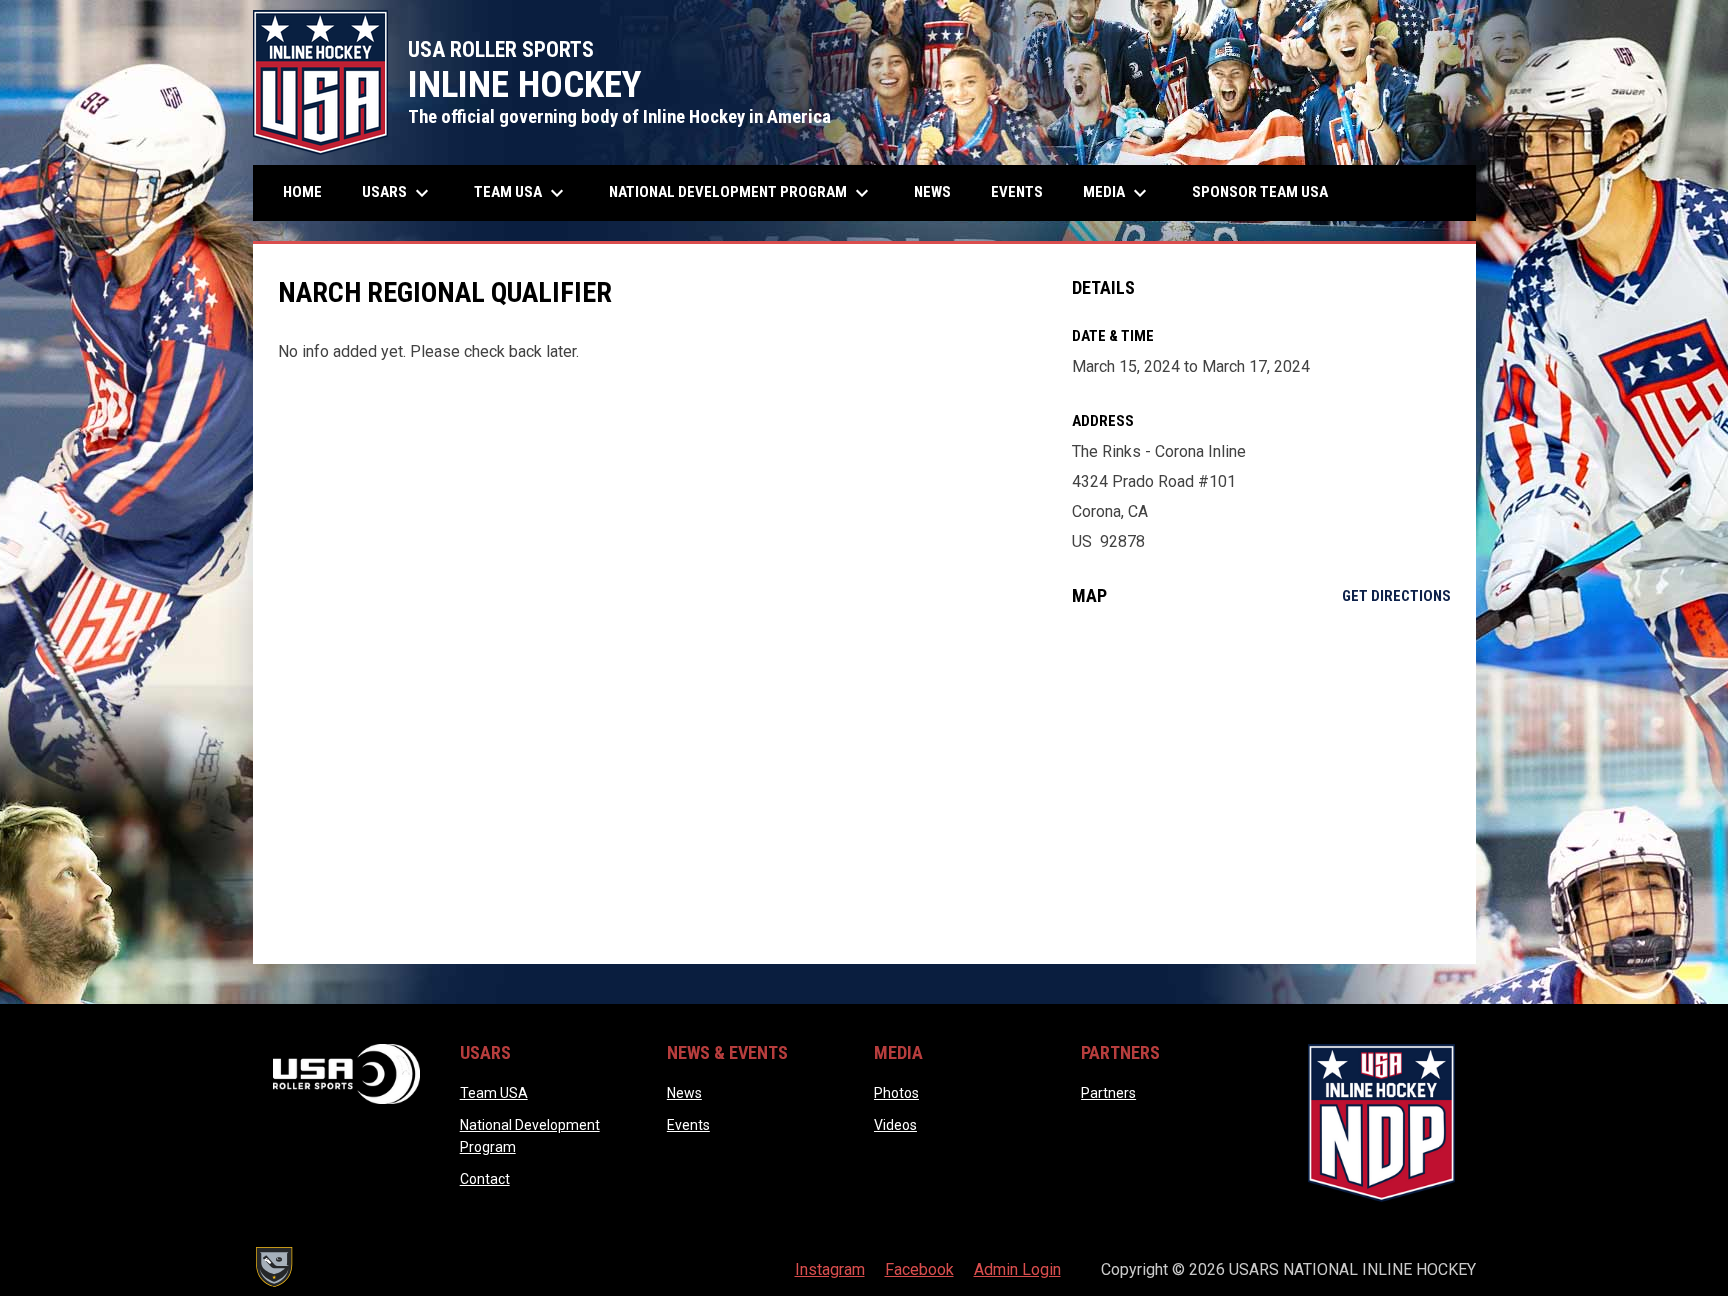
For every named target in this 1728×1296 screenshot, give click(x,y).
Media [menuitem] (1117, 193)
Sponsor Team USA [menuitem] (1260, 192)
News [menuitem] (932, 192)
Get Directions (1396, 596)
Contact (485, 1179)
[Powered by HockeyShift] (273, 1267)
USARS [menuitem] (398, 193)
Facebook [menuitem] (919, 1269)
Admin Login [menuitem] (1017, 1269)
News (684, 1093)
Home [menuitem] (302, 192)
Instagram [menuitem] (830, 1269)
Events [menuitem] (1017, 192)
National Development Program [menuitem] (741, 193)
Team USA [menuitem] (521, 193)
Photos (896, 1093)
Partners (1108, 1093)
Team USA (494, 1093)
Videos (895, 1125)
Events (688, 1125)
